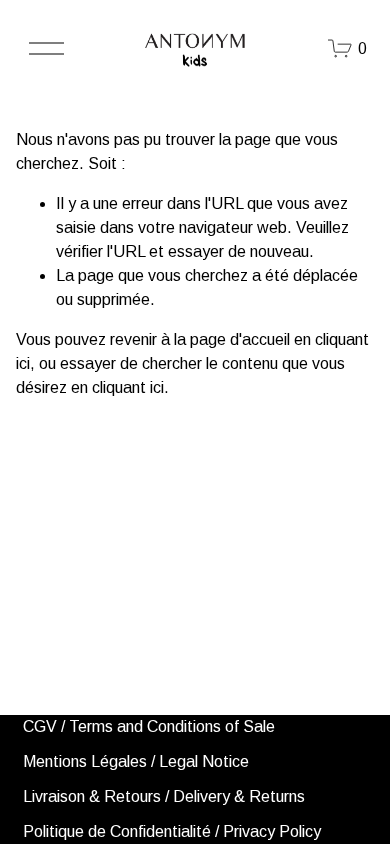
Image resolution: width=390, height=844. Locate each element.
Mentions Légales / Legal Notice (136, 761)
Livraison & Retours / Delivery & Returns (164, 796)
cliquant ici (128, 387)
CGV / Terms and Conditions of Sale (149, 726)
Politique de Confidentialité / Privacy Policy (172, 831)
